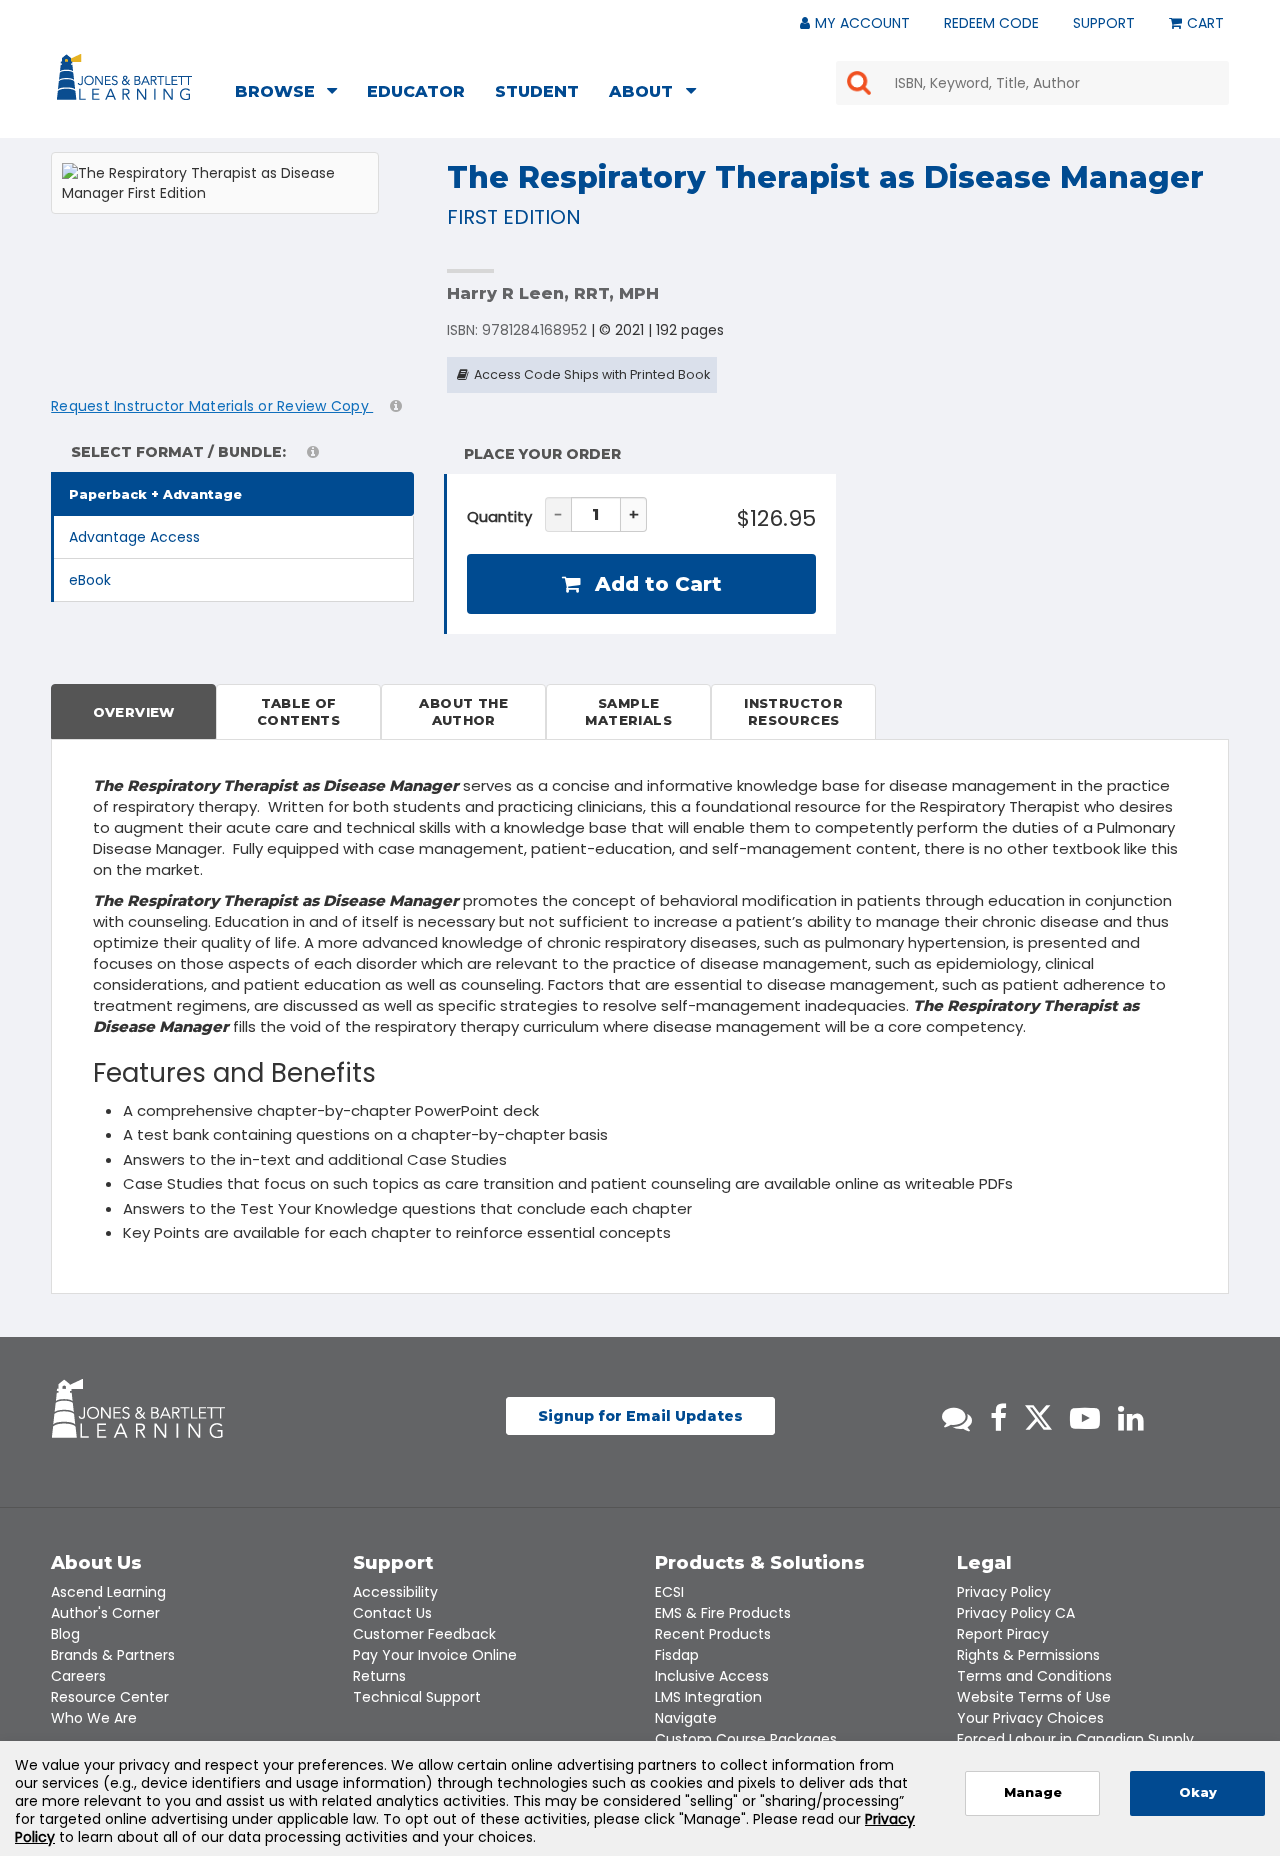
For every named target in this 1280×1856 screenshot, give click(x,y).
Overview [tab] (134, 712)
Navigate (686, 1718)
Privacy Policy (1004, 1592)
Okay (1198, 1792)
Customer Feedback (424, 1634)
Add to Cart (655, 584)
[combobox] (1032, 83)
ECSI (669, 1592)
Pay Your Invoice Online (435, 1655)
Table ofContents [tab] (298, 711)
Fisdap (677, 1655)
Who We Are (94, 1718)
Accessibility (395, 1592)
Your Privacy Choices (1030, 1718)
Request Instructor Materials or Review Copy (212, 406)
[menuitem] (292, 94)
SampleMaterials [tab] (628, 711)
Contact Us (392, 1613)
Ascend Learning (108, 1592)
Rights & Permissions (1028, 1655)
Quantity (499, 516)
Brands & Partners (113, 1655)
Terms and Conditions (1034, 1676)
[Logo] (127, 81)
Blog (65, 1634)
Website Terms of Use (1034, 1697)
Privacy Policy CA (1016, 1613)
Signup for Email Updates (640, 1416)
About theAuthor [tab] (463, 711)
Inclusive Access (712, 1676)
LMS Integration (708, 1697)
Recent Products (713, 1634)
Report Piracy (1003, 1634)
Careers (78, 1676)
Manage (1033, 1792)
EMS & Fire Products (723, 1613)
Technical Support (417, 1697)
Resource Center (110, 1697)
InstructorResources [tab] (793, 711)
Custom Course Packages (746, 1739)
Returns (379, 1676)
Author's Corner (105, 1613)
